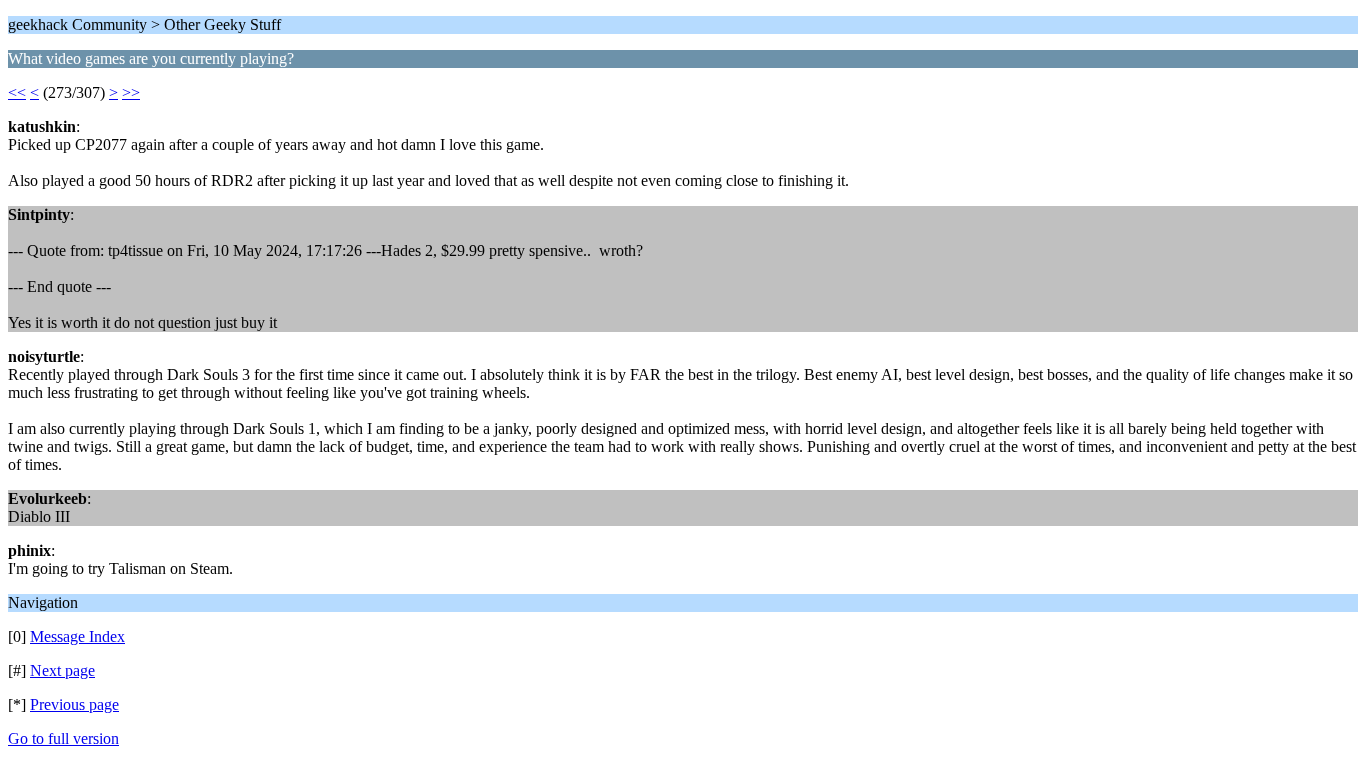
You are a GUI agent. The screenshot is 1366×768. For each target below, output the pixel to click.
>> (131, 92)
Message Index (77, 636)
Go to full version (63, 738)
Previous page (74, 704)
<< (17, 92)
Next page (62, 670)
